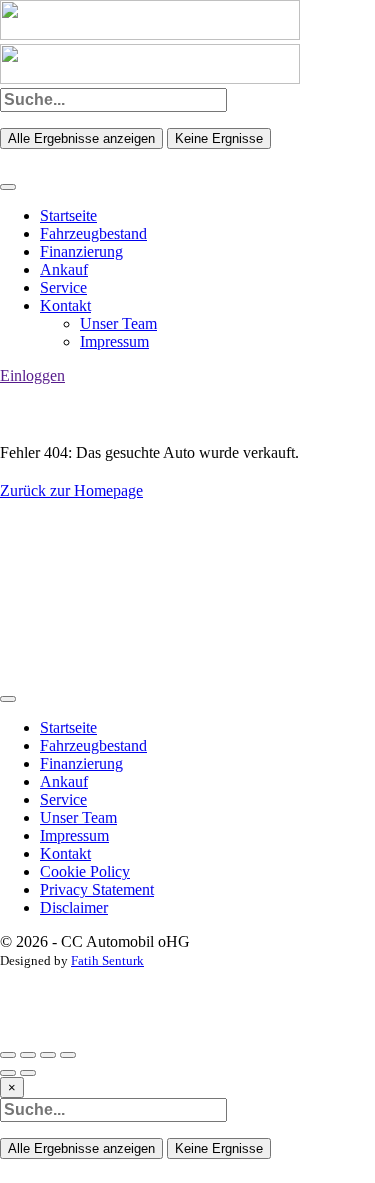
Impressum (114, 341)
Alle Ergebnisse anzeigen (81, 138)
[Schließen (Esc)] (8, 1055)
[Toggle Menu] (8, 187)
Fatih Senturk (107, 960)
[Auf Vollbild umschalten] (48, 1055)
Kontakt (65, 305)
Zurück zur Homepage (71, 490)
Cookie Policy (85, 871)
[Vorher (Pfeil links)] (8, 1073)
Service (63, 287)
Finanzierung (81, 251)
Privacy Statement (97, 889)
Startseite (68, 215)
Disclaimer (74, 907)
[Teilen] (28, 1055)
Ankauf (64, 269)
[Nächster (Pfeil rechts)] (28, 1073)
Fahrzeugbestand (93, 233)
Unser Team (118, 323)
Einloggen (32, 375)
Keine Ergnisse (219, 138)
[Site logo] (150, 34)
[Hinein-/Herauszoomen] (68, 1055)
